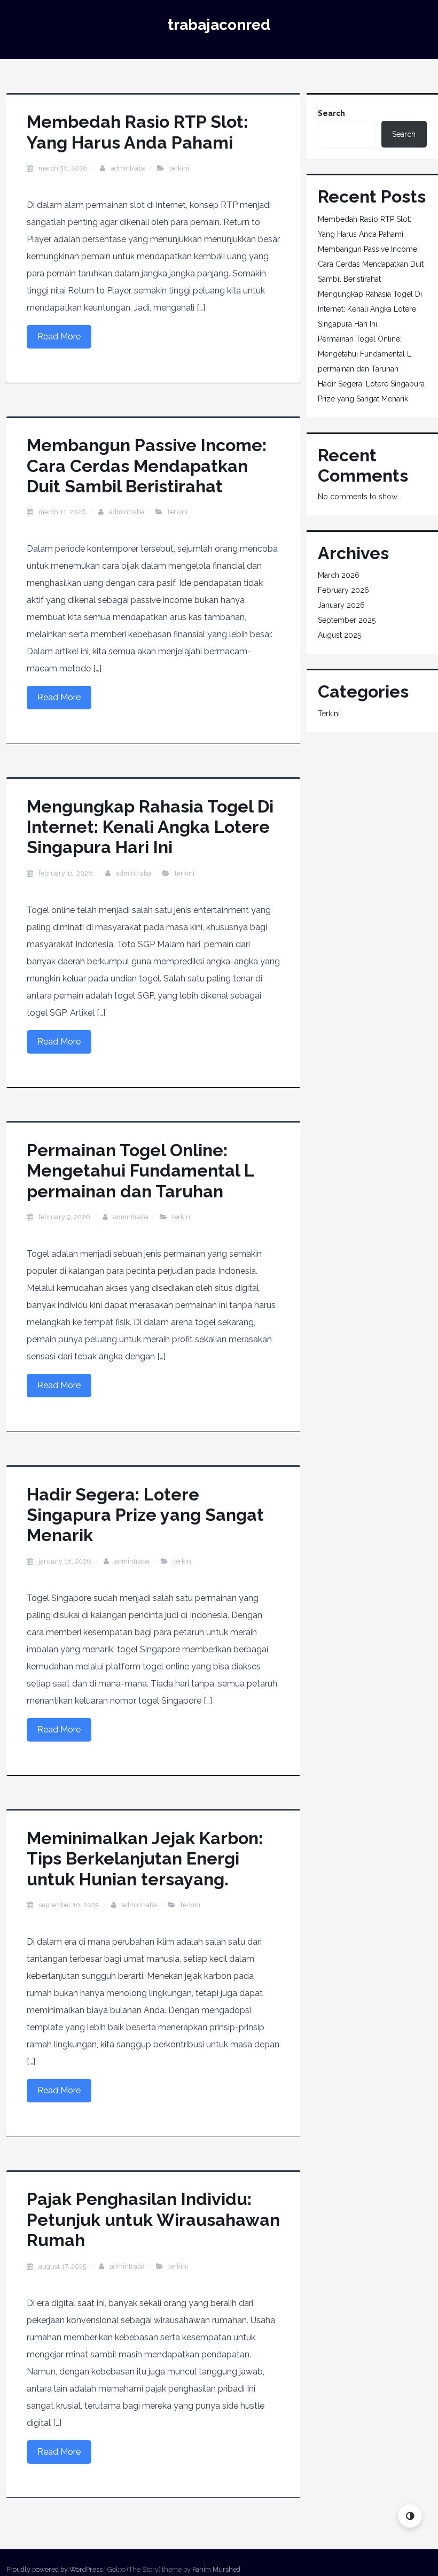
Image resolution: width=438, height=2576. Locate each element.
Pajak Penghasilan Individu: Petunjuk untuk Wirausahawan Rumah (153, 2219)
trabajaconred (219, 25)
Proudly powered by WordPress (54, 2569)
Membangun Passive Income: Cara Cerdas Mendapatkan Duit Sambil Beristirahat (147, 466)
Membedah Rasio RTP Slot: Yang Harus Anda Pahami (137, 132)
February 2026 (343, 590)
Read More (59, 336)
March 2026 (339, 575)
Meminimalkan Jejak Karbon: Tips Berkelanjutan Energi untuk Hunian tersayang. (145, 1859)
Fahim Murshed (216, 2569)
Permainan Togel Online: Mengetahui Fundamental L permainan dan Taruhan (140, 1171)
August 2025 (339, 635)
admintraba (128, 168)
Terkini (179, 168)
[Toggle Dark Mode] (410, 2516)
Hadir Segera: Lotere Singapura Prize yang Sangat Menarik (145, 1515)
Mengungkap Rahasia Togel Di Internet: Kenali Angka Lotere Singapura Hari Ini (150, 827)
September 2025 (347, 620)
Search (331, 113)
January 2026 (341, 605)
